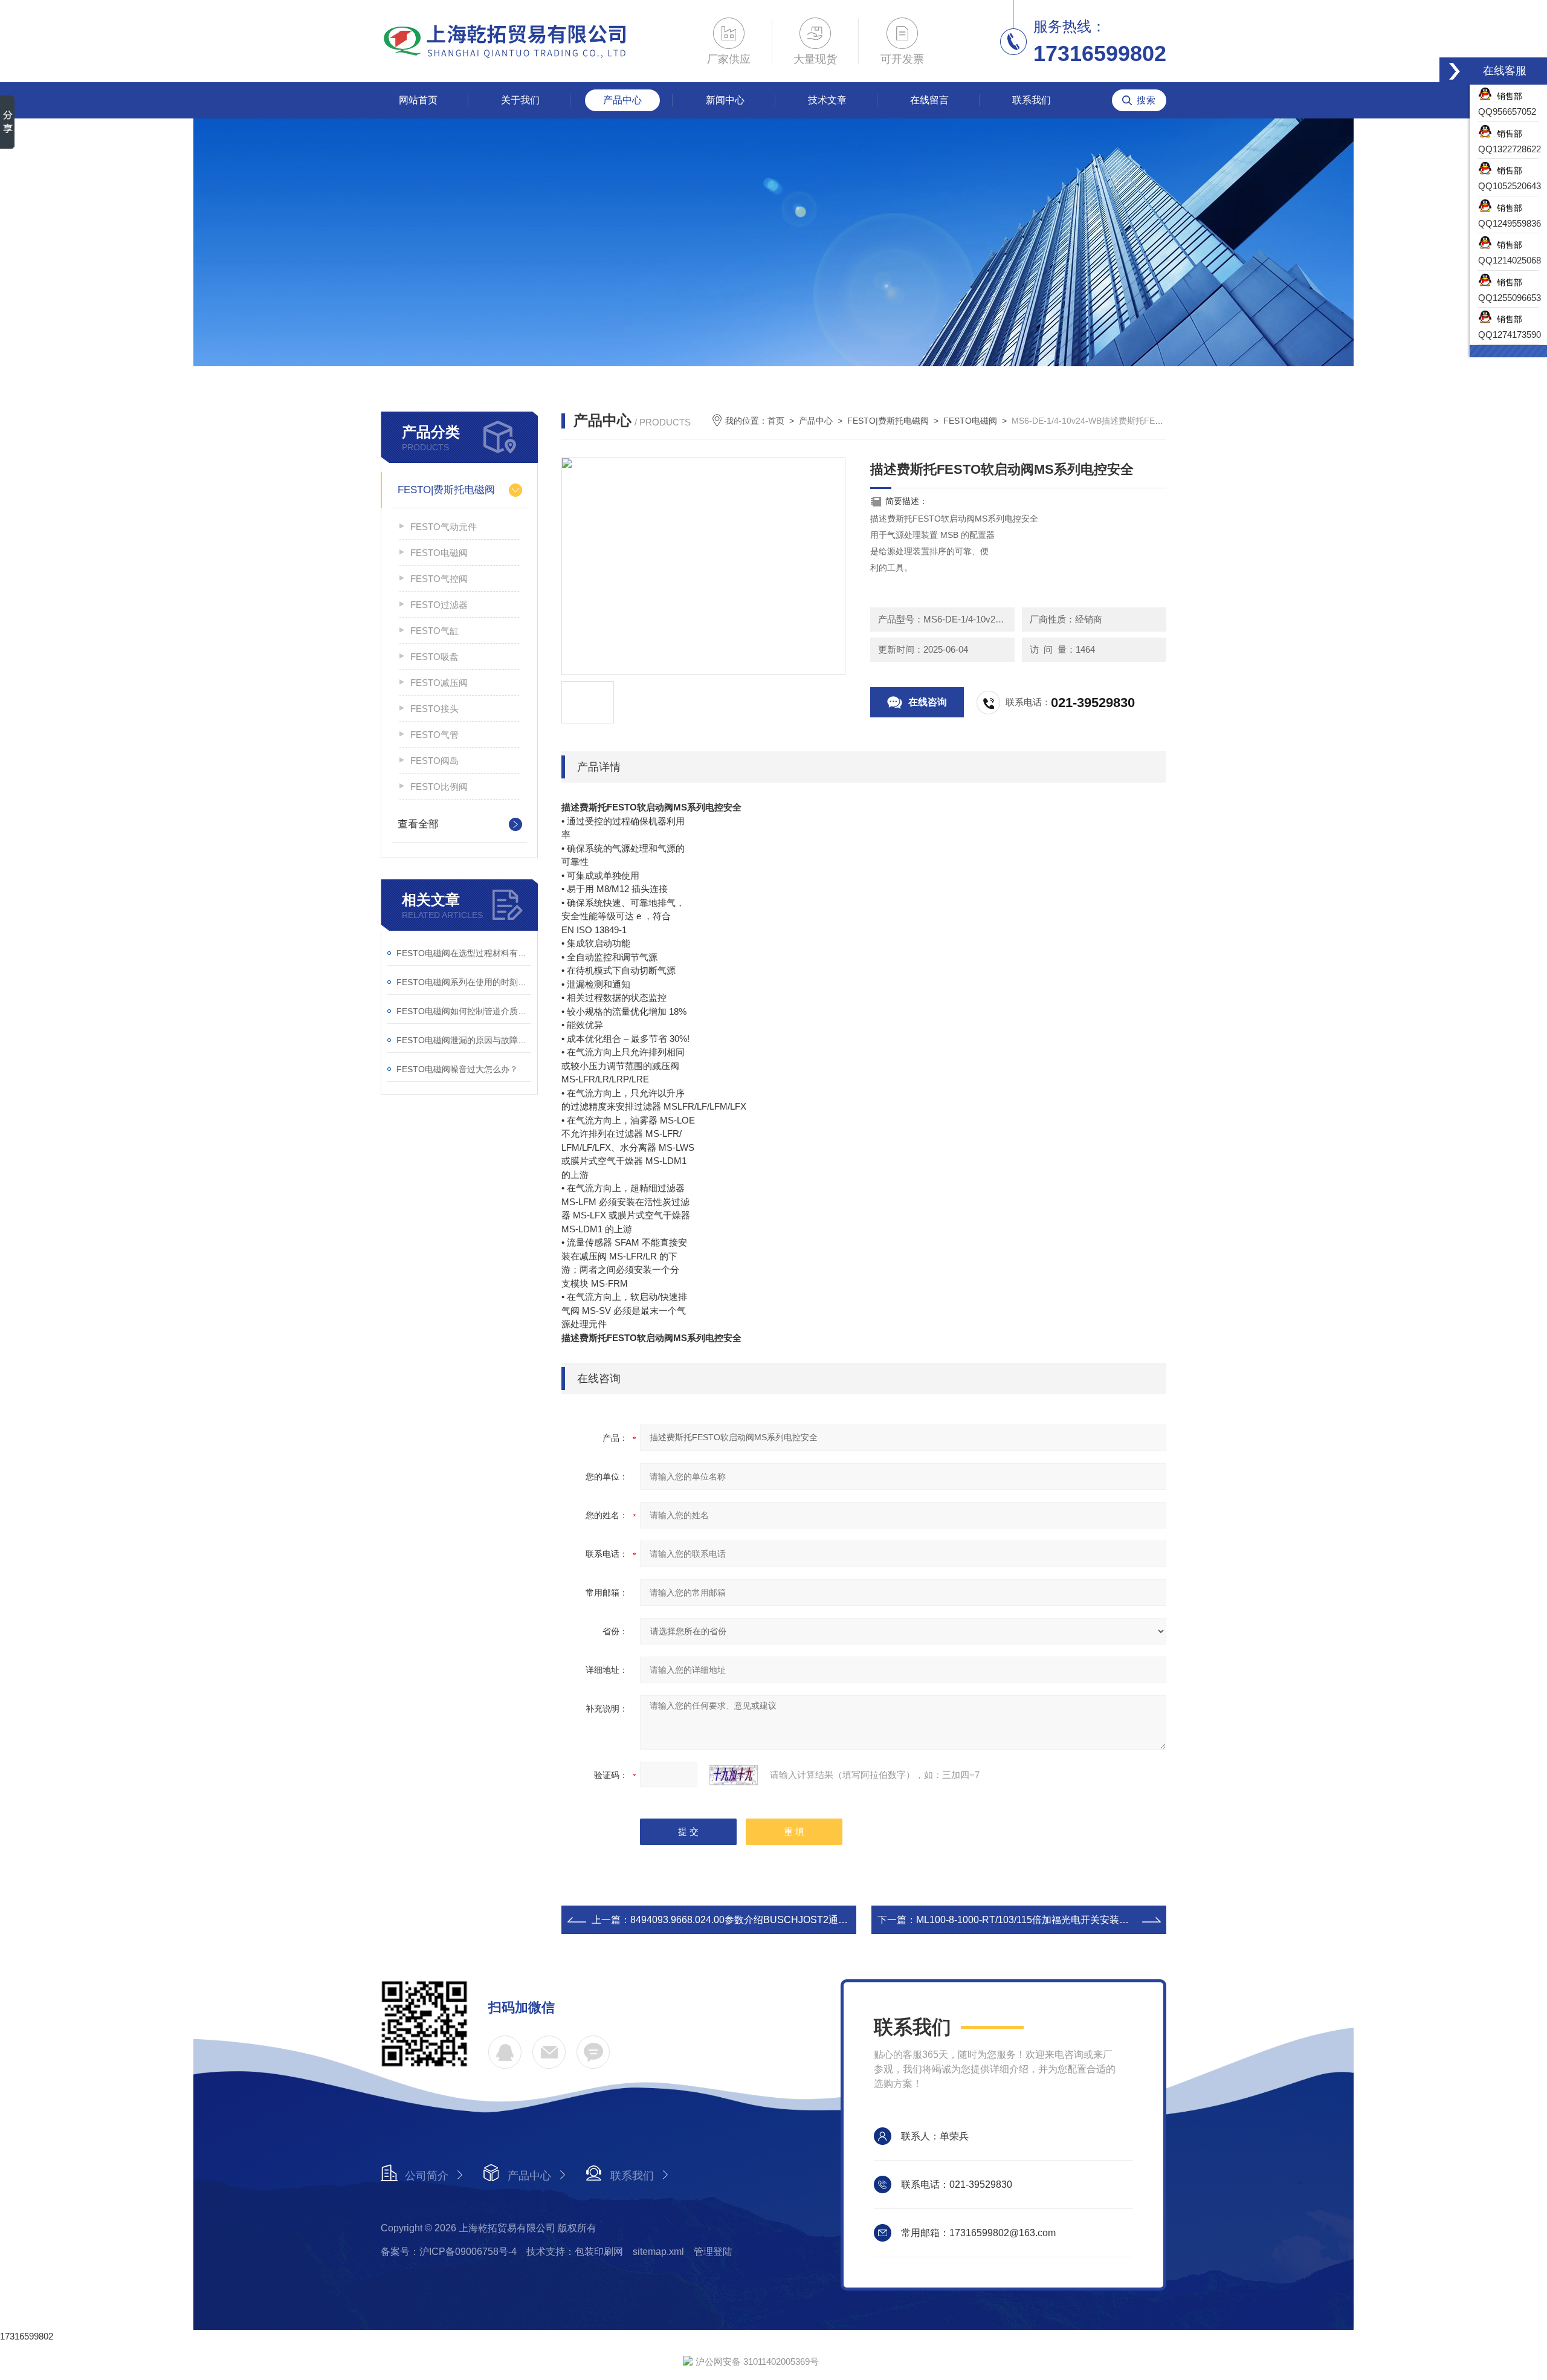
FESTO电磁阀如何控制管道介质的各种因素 (464, 1011)
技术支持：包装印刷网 (575, 2252)
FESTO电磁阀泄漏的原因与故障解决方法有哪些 (464, 1040)
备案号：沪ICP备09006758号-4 (449, 2252)
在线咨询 (928, 702)
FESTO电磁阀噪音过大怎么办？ (457, 1069)
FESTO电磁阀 (439, 553)
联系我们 (1032, 100)
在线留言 (929, 100)
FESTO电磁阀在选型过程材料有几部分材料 (464, 953)
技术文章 (827, 100)
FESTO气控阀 (439, 579)
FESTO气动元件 (444, 527)
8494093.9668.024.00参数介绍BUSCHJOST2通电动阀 (749, 1920)
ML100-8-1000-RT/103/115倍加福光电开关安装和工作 (1032, 1920)
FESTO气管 (434, 735)
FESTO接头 (434, 709)
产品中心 (622, 100)
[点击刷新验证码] (734, 1775)
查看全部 (418, 824)
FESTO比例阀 (439, 787)
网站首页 (418, 100)
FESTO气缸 (434, 631)
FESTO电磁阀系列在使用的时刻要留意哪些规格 (464, 982)
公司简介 (427, 2176)
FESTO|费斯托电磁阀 (446, 490)
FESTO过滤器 (439, 605)
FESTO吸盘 (434, 657)
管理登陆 (713, 2252)
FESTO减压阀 (439, 683)
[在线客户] (1455, 71)
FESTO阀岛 (434, 761)
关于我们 (520, 100)
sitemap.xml (658, 2252)
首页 (776, 421)
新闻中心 (725, 100)
